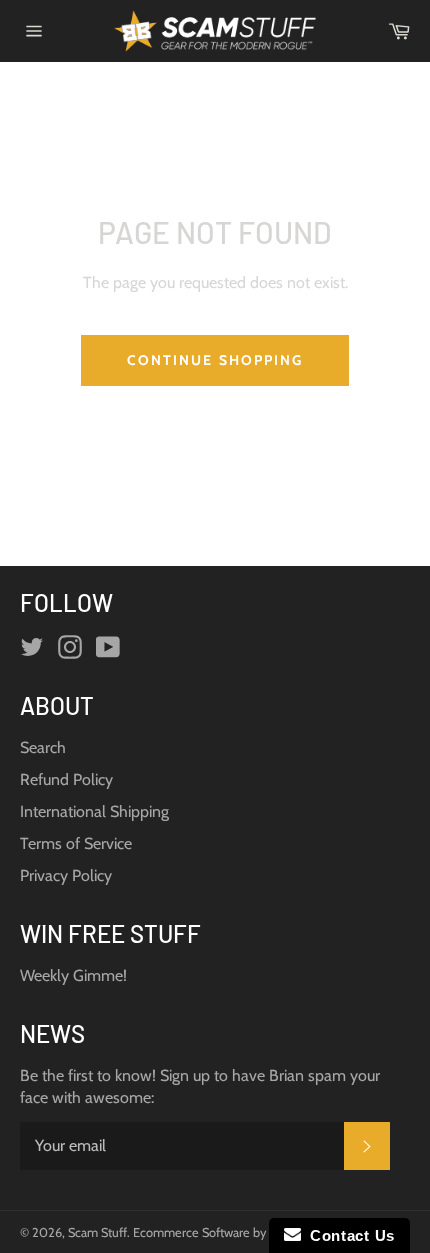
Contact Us (348, 1235)
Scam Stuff (97, 1232)
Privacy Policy (66, 875)
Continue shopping (215, 360)
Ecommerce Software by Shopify (221, 1232)
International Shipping (94, 811)
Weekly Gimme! (73, 975)
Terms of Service (76, 843)
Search (43, 747)
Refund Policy (66, 779)
